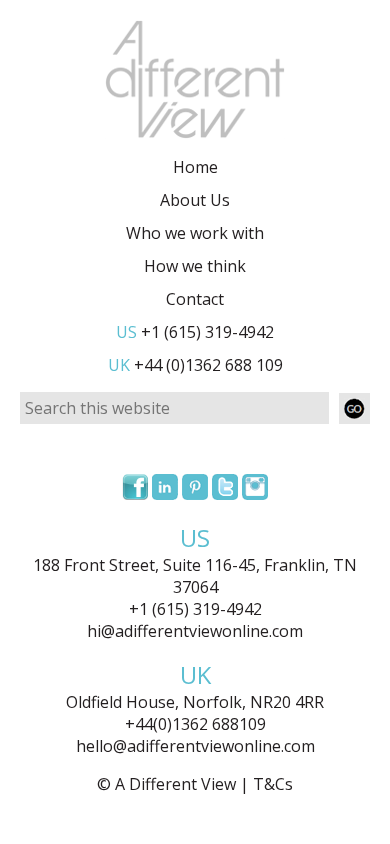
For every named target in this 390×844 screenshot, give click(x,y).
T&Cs (273, 784)
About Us (195, 200)
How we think (195, 266)
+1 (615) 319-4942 (195, 332)
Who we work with (195, 233)
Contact (195, 299)
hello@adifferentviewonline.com (195, 746)
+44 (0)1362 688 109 (195, 365)
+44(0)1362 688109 (195, 724)
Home (195, 167)
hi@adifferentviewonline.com (195, 631)
